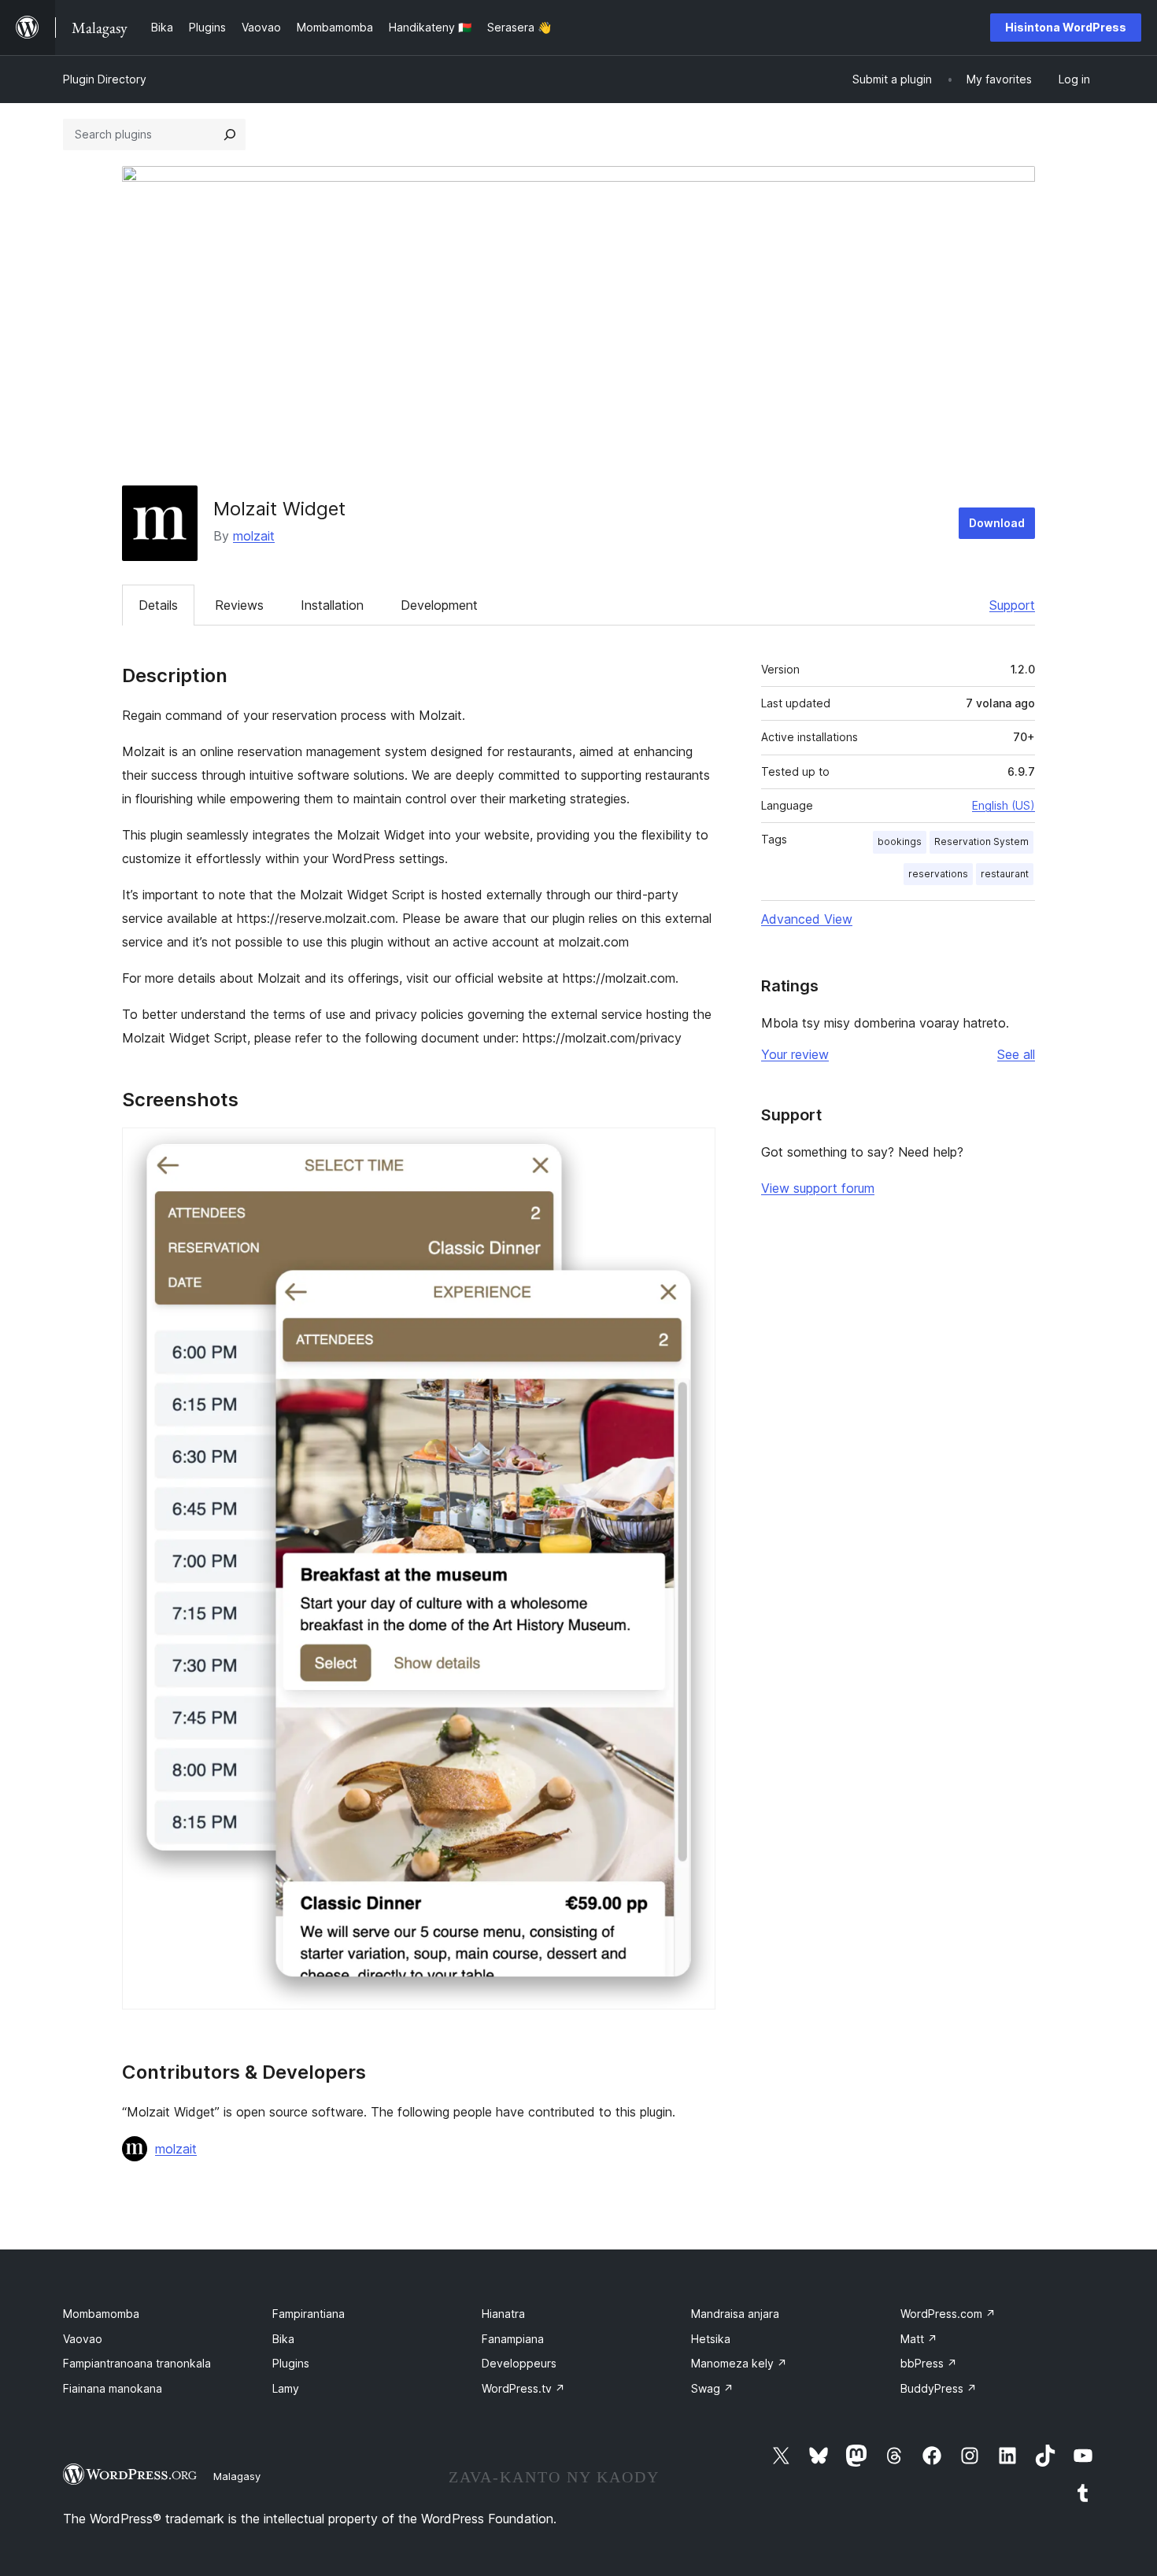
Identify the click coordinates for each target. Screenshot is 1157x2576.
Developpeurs (519, 2363)
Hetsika (711, 2339)
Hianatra (503, 2314)
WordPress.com (948, 2314)
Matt (919, 2339)
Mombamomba (101, 2314)
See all (1016, 1054)
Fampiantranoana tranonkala (137, 2363)
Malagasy (237, 2476)
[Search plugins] (230, 135)
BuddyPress (939, 2388)
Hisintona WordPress (1066, 27)
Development (439, 605)
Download (997, 523)
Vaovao (83, 2339)
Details (158, 605)
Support (1012, 605)
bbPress (929, 2363)
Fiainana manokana (113, 2388)
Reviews (239, 605)
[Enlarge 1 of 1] (694, 1149)
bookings (900, 841)
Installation (332, 605)
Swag (712, 2388)
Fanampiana (513, 2339)
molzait (254, 536)
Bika (283, 2339)
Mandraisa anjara (735, 2314)
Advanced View (807, 919)
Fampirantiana (309, 2314)
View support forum (818, 1188)
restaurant (1005, 874)
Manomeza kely (739, 2363)
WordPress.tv (523, 2388)
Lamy (286, 2388)
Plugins (291, 2363)
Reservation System (981, 841)
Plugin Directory (105, 79)
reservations (938, 874)
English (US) (1004, 805)
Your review (795, 1054)
